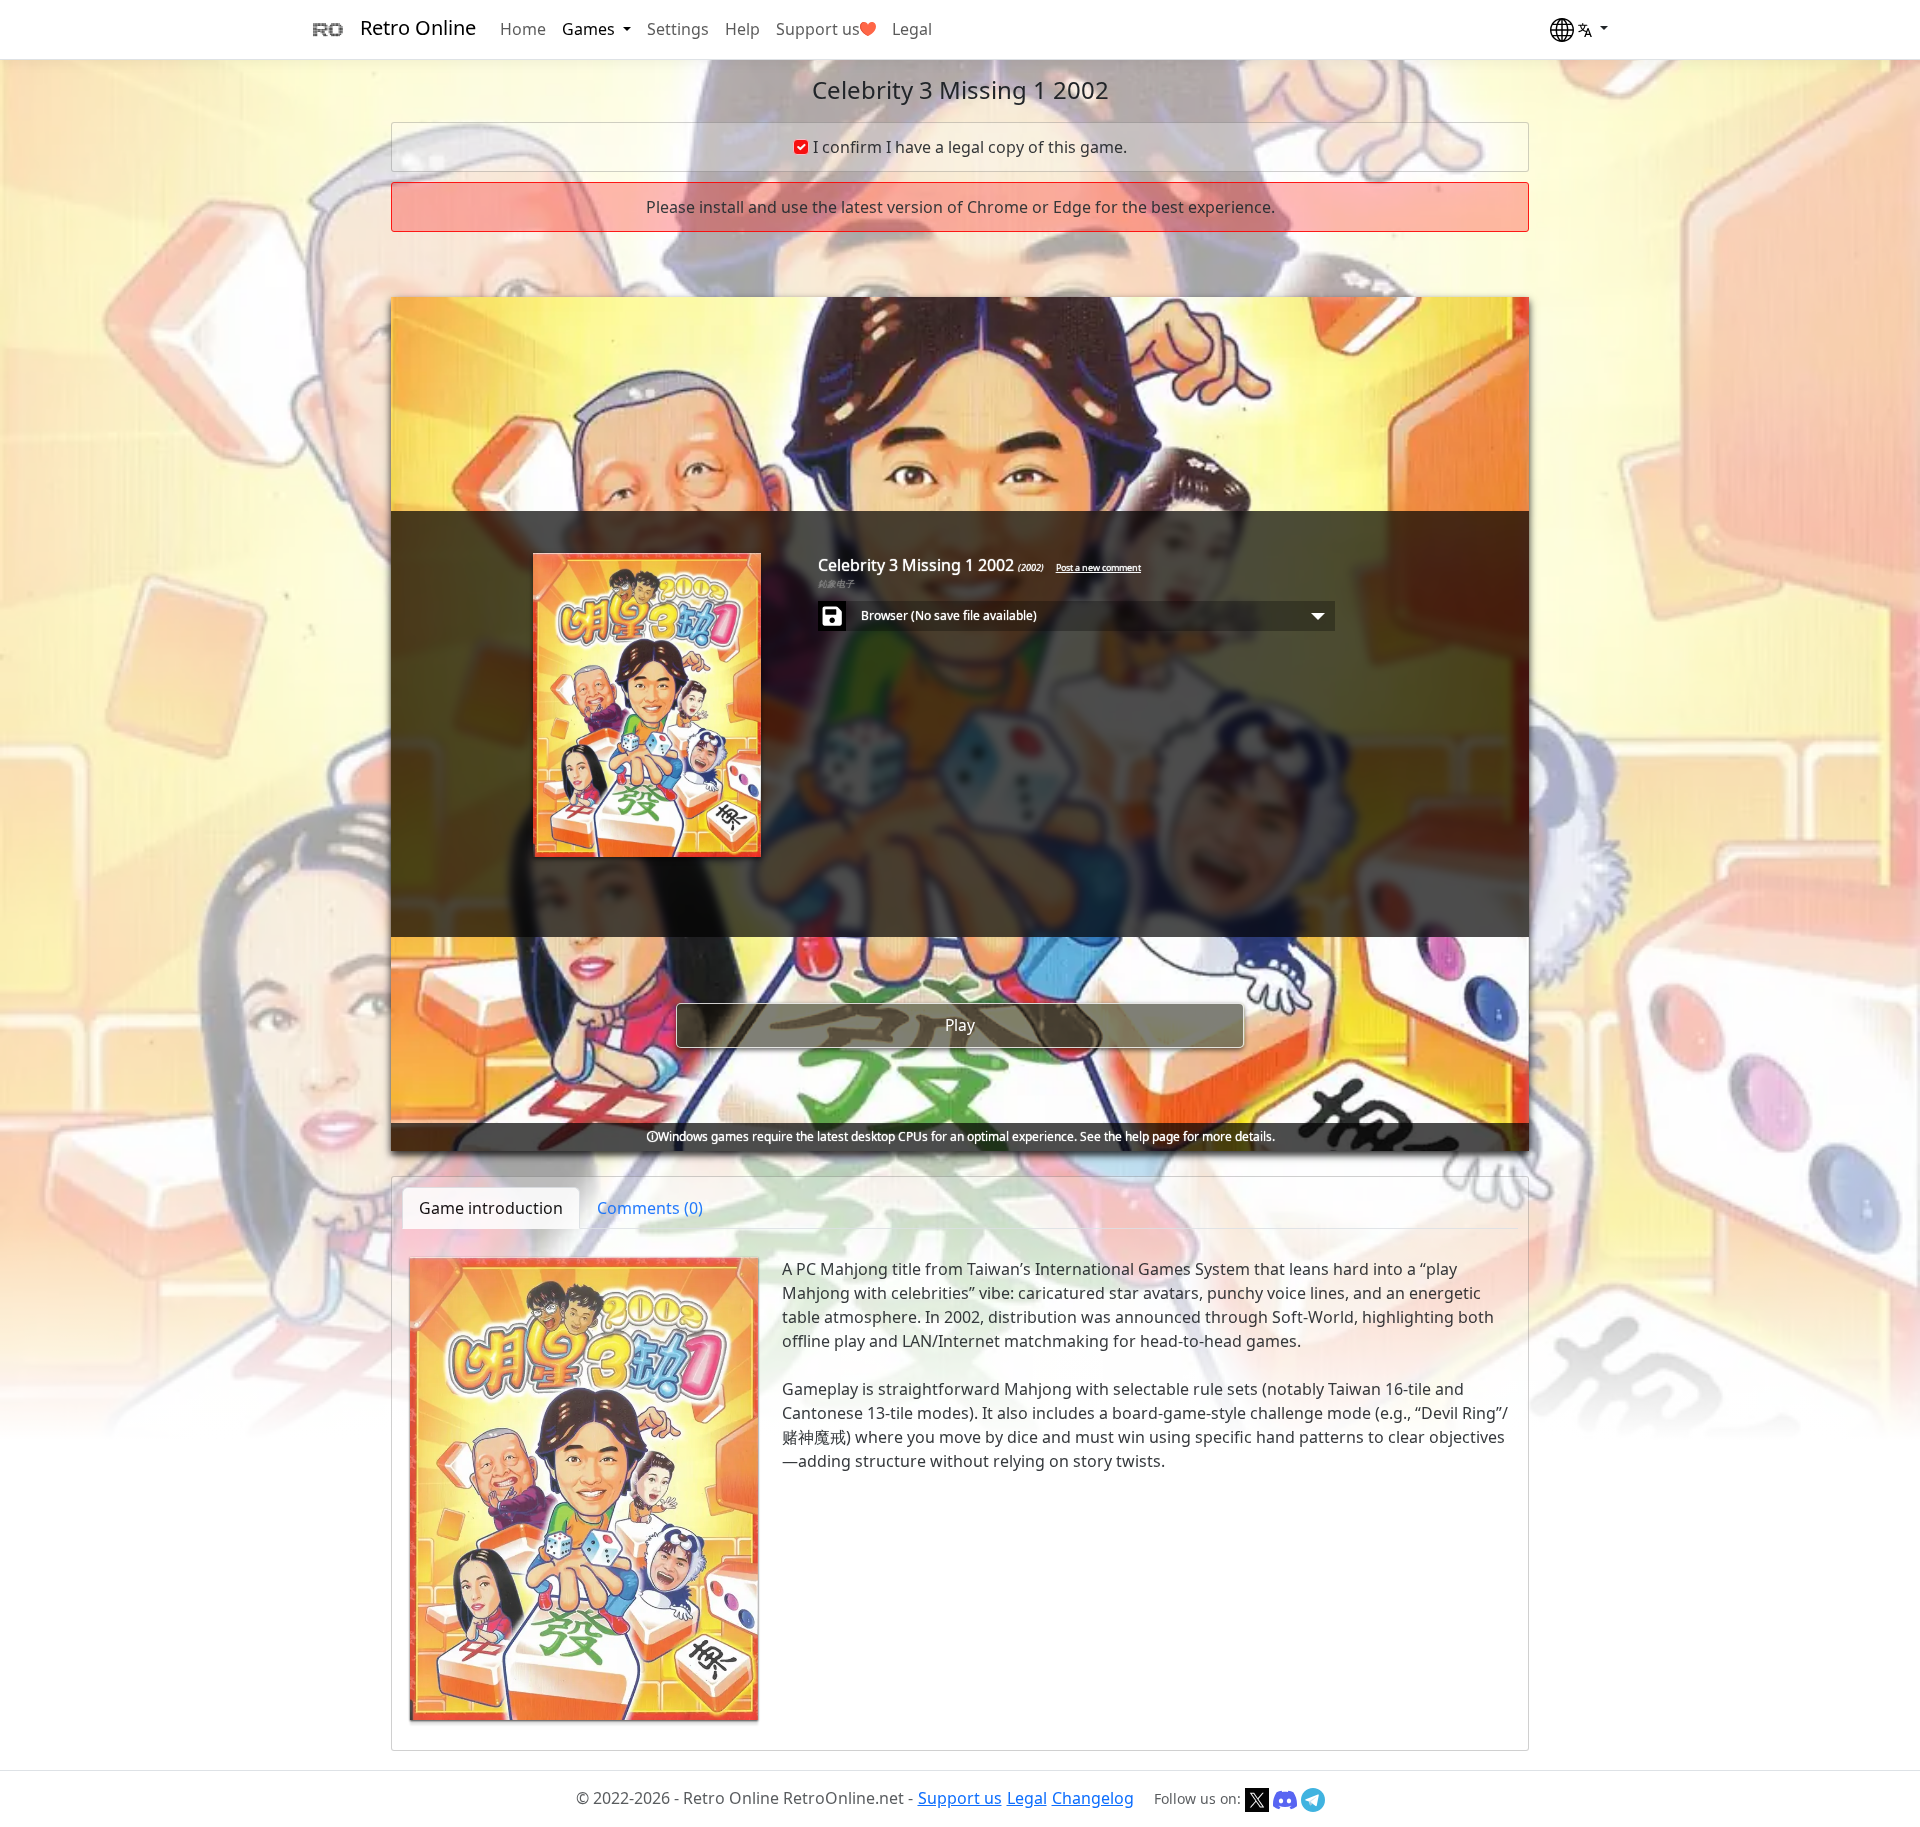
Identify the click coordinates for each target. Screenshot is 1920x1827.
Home (523, 29)
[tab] (650, 1208)
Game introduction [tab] (491, 1208)
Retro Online (418, 27)
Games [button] (590, 29)
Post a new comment (1098, 567)
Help (742, 29)
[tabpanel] (960, 1489)
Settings (678, 29)
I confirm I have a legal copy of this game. (970, 147)
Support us (818, 29)
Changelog (1093, 1798)
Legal (912, 29)
